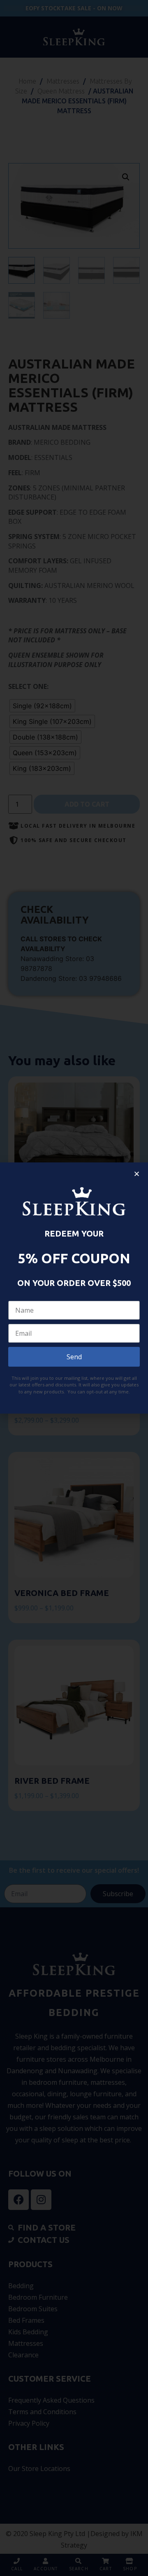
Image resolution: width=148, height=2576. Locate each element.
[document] (74, 1288)
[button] (137, 1174)
